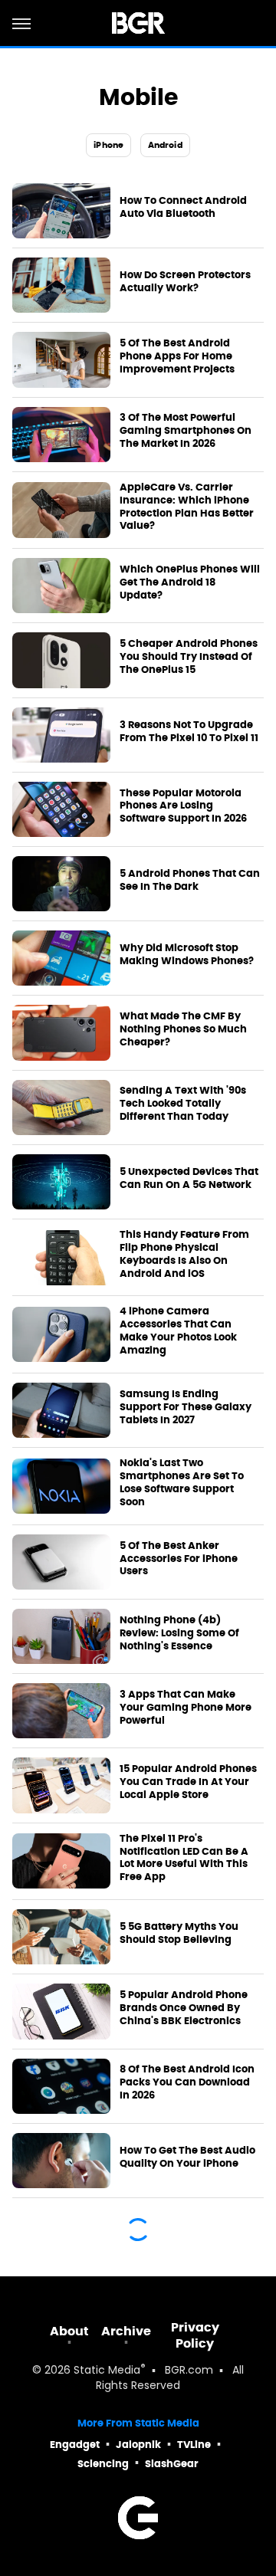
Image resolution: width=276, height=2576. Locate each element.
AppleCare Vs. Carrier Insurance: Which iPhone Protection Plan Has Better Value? (187, 507)
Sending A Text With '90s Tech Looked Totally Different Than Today (183, 1104)
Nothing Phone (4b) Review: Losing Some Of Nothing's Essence (179, 1633)
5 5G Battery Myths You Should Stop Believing (179, 1933)
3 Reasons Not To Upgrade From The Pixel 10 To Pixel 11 (189, 732)
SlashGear (172, 2464)
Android (165, 145)
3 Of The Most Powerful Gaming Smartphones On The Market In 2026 (186, 431)
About (69, 2331)
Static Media (107, 2371)
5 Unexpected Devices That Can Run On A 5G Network (189, 1178)
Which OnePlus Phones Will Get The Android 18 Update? (190, 582)
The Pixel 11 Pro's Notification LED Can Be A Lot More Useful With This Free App (184, 1858)
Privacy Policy (195, 2335)
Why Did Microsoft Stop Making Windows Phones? (187, 955)
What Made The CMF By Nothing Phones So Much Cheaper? (183, 1029)
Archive (126, 2331)
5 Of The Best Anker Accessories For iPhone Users (179, 1559)
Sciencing (103, 2464)
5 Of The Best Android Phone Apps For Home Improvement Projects (177, 356)
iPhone (108, 145)
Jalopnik (138, 2445)
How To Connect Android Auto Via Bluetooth (183, 207)
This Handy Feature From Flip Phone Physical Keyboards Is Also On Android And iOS (184, 1254)
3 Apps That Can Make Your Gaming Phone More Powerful (186, 1708)
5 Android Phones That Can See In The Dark (190, 880)
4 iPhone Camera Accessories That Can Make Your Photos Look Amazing (178, 1331)
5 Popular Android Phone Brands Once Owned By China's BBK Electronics (184, 2008)
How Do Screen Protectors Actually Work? (185, 282)
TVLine (194, 2445)
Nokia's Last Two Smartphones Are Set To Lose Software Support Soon (182, 1483)
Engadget (75, 2445)
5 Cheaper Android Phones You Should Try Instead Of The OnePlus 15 (189, 657)
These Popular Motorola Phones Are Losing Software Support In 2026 (183, 806)
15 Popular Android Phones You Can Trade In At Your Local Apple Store (188, 1782)
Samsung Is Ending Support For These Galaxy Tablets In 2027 (186, 1407)
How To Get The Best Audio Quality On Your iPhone (187, 2157)
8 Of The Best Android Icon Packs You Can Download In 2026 (187, 2082)
